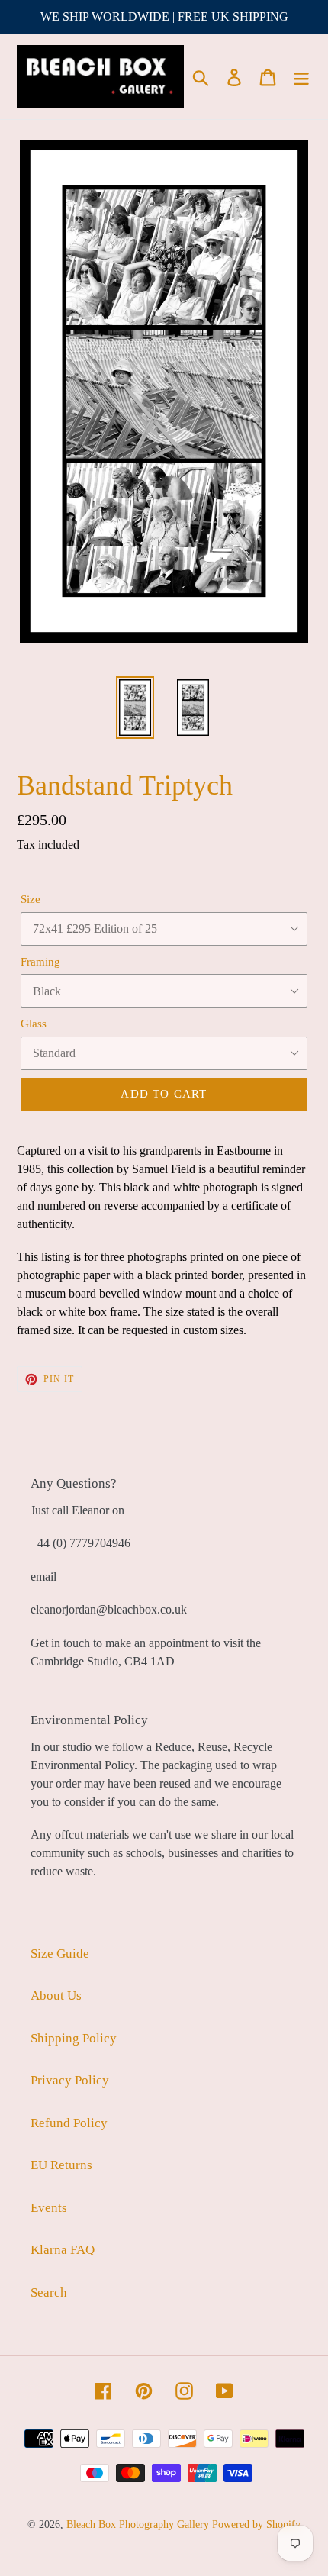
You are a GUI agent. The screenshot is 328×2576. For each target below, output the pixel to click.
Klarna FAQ (63, 2250)
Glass (34, 1024)
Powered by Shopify (256, 2524)
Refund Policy (69, 2123)
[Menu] (301, 76)
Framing (40, 962)
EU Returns (61, 2165)
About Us (56, 1996)
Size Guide (60, 1954)
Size (31, 899)
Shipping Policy (74, 2038)
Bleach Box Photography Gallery (138, 2524)
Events (49, 2208)
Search (49, 2292)
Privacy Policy (70, 2080)
